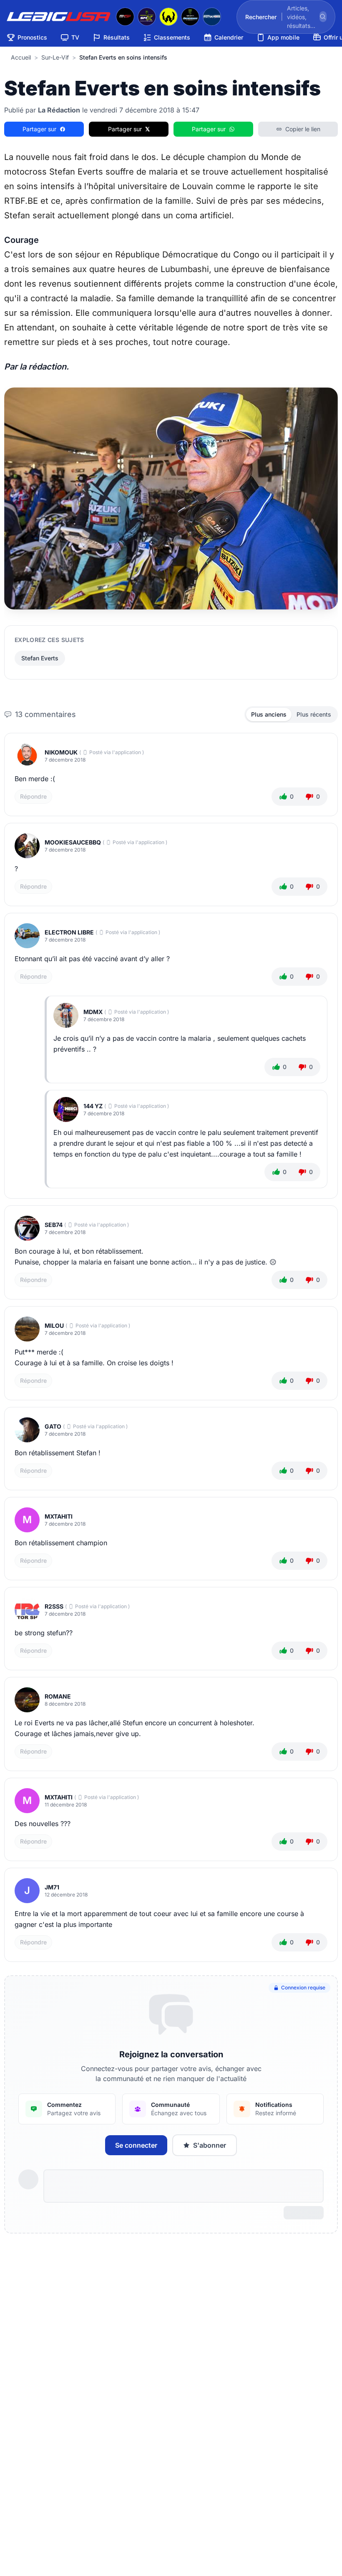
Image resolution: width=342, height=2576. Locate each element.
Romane (58, 1696)
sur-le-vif (55, 57)
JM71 (52, 1887)
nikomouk (61, 752)
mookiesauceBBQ (73, 842)
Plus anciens (269, 714)
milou (54, 1325)
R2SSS (54, 1606)
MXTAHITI (59, 1516)
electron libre (69, 932)
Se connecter (136, 2145)
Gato (53, 1426)
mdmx (93, 1012)
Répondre (33, 796)
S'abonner (210, 2145)
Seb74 (54, 1225)
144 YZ (93, 1106)
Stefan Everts (40, 658)
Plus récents (314, 714)
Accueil (21, 57)
